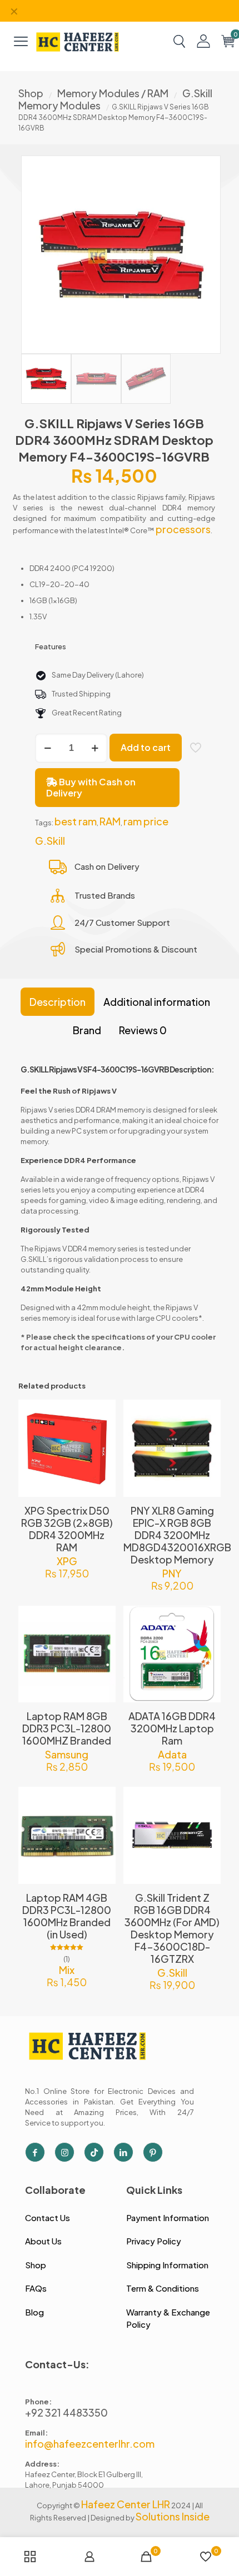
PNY (172, 1573)
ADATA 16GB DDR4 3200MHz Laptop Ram (172, 1728)
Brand (87, 1030)
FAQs (36, 2288)
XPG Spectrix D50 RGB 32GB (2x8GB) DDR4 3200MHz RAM (67, 1529)
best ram (76, 821)
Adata (172, 1754)
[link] (78, 41)
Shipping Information (167, 2265)
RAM (110, 821)
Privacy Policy (154, 2241)
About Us (43, 2241)
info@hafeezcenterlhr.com (90, 2444)
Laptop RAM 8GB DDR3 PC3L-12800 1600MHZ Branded (67, 1728)
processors (183, 529)
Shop (31, 93)
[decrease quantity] (48, 748)
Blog (34, 2312)
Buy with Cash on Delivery (91, 787)
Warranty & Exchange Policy (168, 2318)
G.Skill (50, 841)
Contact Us (48, 2217)
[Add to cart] (103, 1412)
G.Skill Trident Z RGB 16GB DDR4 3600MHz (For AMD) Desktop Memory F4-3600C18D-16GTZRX (172, 1928)
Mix (67, 1970)
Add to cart (146, 747)
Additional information (157, 1002)
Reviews (143, 1030)
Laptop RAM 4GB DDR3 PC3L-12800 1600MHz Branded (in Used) (67, 1916)
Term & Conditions (163, 2288)
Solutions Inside (173, 2516)
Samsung (67, 1754)
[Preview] (103, 1461)
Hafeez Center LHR (126, 2504)
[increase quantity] (95, 748)
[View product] (103, 1429)
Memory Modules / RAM (113, 93)
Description (58, 1002)
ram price (146, 821)
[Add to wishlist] (103, 1445)
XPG (67, 1561)
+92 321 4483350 (66, 2412)
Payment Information (168, 2217)
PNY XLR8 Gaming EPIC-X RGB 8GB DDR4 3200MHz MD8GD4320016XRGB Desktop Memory (177, 1535)
